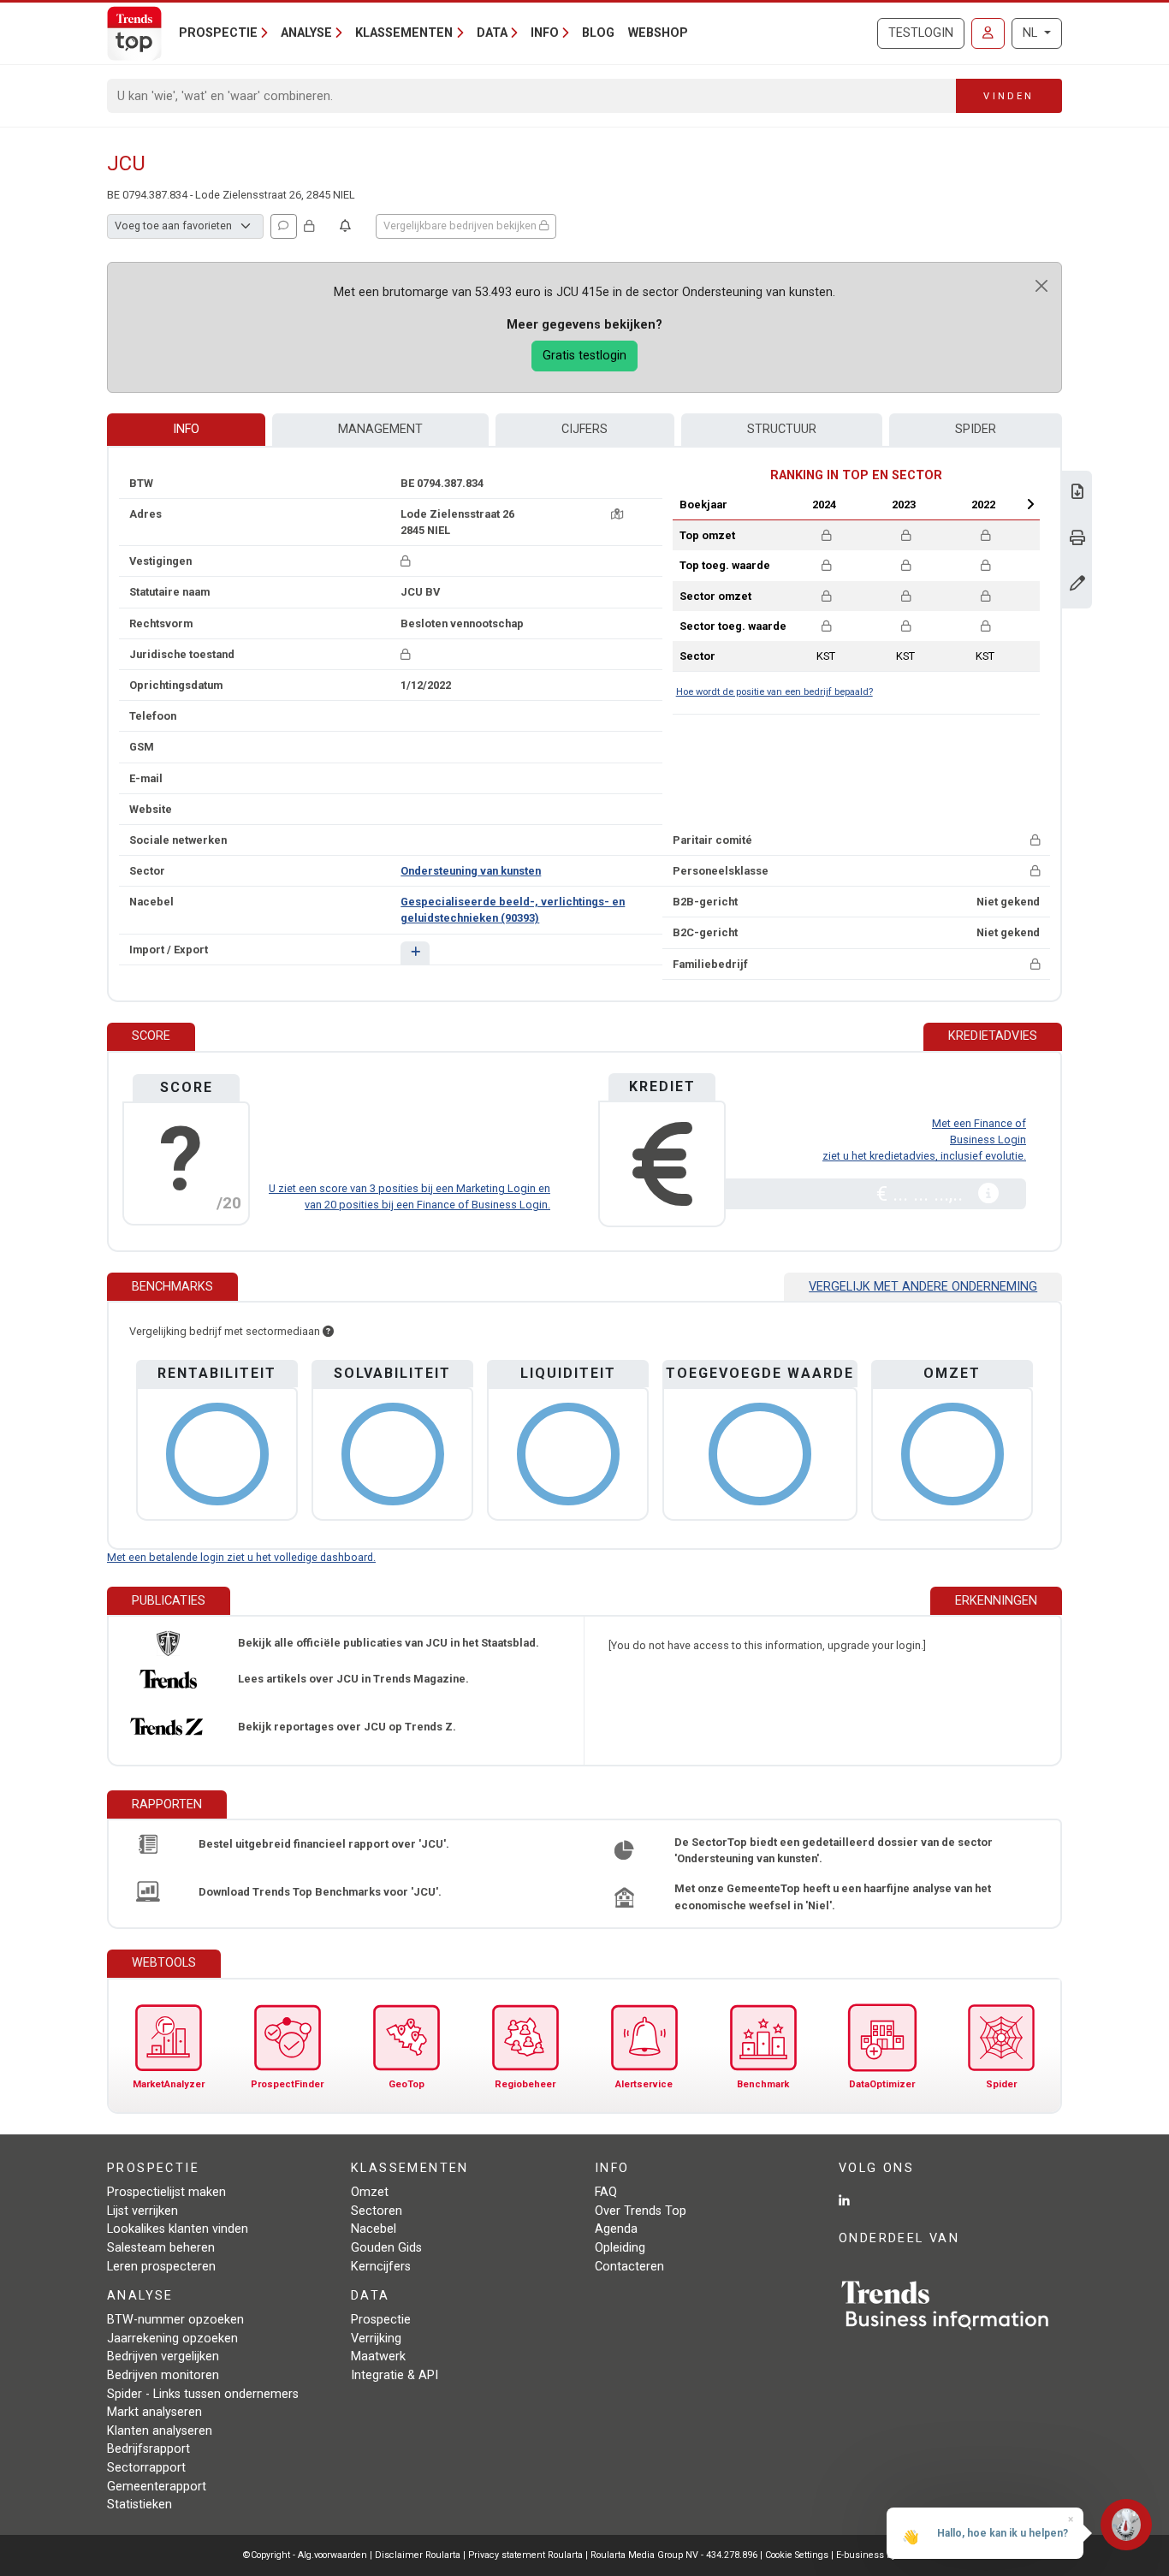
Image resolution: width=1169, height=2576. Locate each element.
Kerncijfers (381, 2267)
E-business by (881, 2555)
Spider (976, 429)
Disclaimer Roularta (418, 2555)
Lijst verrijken (142, 2211)
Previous (779, 504)
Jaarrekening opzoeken (172, 2339)
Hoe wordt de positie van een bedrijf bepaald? (774, 692)
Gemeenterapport (157, 2487)
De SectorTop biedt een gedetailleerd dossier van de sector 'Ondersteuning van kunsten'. (834, 1850)
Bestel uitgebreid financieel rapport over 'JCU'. (324, 1844)
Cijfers (584, 429)
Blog (598, 33)
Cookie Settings (798, 2555)
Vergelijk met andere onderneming (923, 1287)
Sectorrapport (146, 2468)
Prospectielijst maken (166, 2192)
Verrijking (376, 2339)
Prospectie (381, 2320)
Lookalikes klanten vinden (178, 2229)
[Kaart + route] (617, 514)
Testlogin (921, 33)
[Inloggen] (988, 33)
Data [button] (492, 33)
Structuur (782, 429)
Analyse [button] (306, 33)
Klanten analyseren (160, 2431)
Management (380, 429)
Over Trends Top (641, 2211)
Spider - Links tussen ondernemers (203, 2394)
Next (1030, 504)
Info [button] (545, 33)
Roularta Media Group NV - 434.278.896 (675, 2555)
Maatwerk (378, 2356)
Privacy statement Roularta (525, 2555)
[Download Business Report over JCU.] (1077, 493)
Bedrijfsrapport (148, 2449)
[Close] (1041, 286)
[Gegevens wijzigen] (1077, 585)
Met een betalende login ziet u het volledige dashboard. (241, 1557)
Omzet (370, 2192)
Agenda (616, 2229)
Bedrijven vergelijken (163, 2356)
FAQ (606, 2192)
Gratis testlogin (584, 356)
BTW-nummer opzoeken (175, 2320)
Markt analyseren (154, 2412)
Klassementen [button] (404, 33)
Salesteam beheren (161, 2248)
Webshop (658, 33)
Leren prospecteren (161, 2267)
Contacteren (629, 2267)
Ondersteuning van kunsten (471, 871)
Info (186, 429)
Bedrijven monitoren (163, 2375)
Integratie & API (395, 2375)
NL (1032, 33)
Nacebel (374, 2229)
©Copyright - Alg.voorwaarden (305, 2555)
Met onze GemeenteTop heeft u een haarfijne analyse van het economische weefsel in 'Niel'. (833, 1896)
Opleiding (620, 2248)
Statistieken (139, 2505)
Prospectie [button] (218, 33)
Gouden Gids (386, 2248)
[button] (415, 953)
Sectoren (377, 2211)
